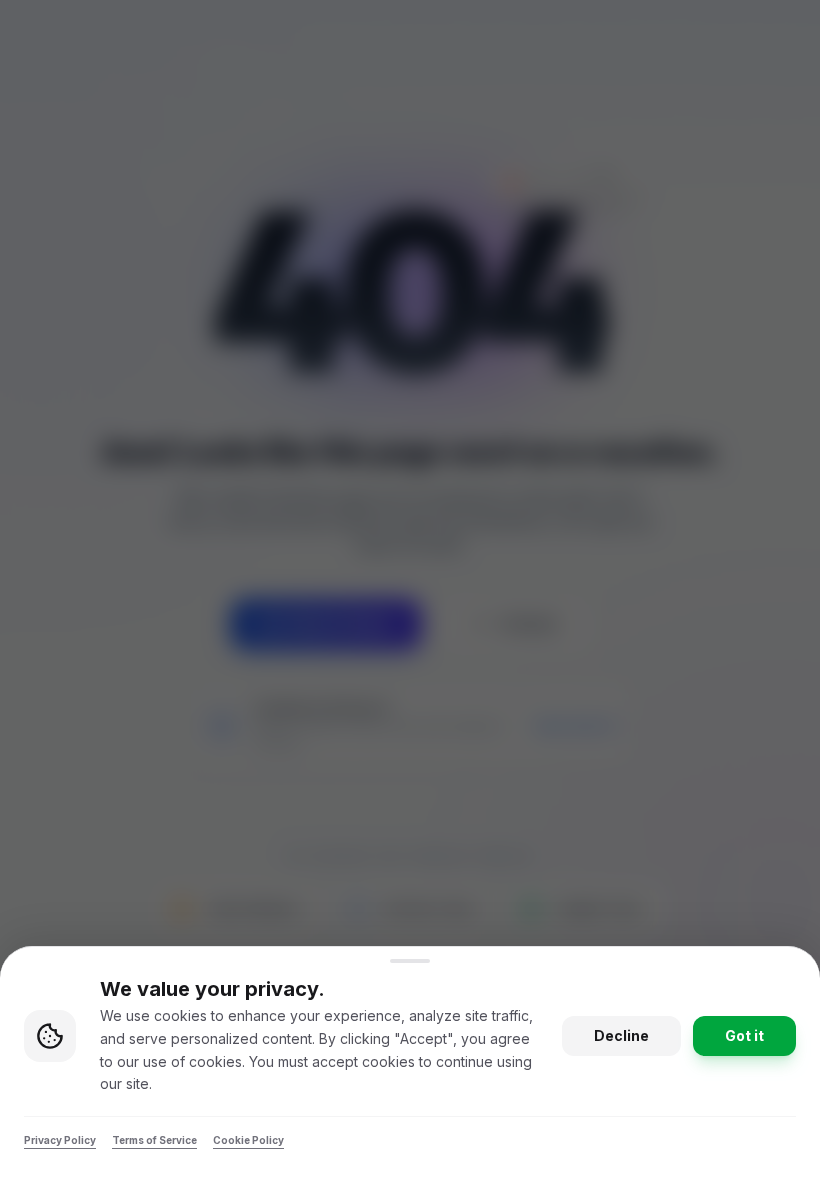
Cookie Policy (248, 1140)
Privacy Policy (60, 1140)
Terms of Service (154, 1140)
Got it (744, 1035)
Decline (621, 1035)
